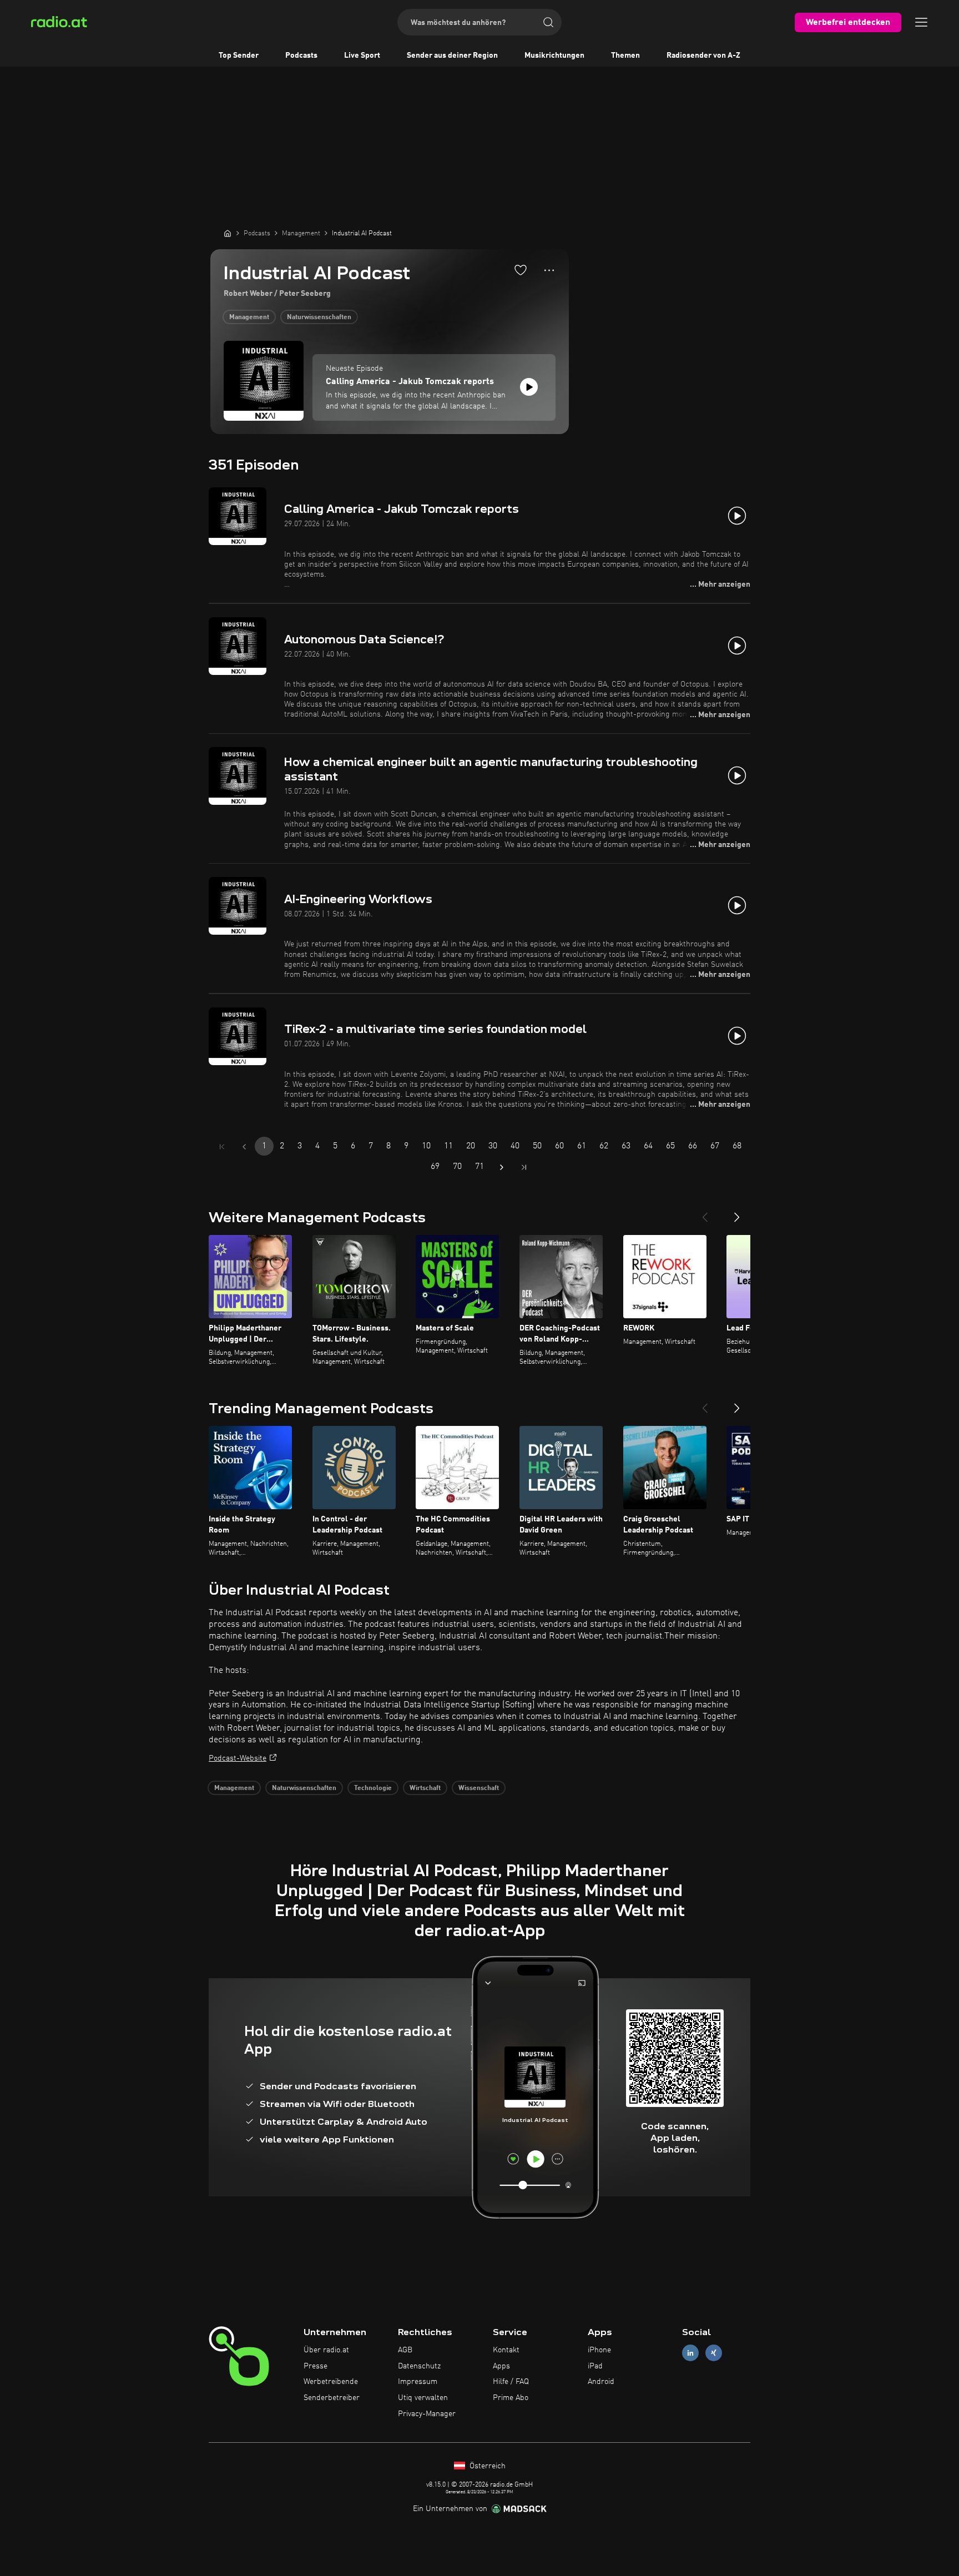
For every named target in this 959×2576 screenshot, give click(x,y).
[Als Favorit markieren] (521, 270)
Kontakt (506, 2350)
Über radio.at (326, 2350)
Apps (501, 2366)
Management (249, 317)
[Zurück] (705, 1213)
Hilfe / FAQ (511, 2382)
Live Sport (362, 56)
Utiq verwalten (423, 2398)
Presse (316, 2366)
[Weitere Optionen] (549, 270)
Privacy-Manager (427, 2414)
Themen (625, 56)
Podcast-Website (238, 1758)
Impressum (418, 2382)
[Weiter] (737, 1213)
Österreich (486, 2466)
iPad (595, 2366)
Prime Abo (511, 2398)
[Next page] (502, 1167)
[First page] (222, 1147)
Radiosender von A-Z (703, 56)
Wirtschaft (425, 1788)
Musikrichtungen (554, 56)
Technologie (373, 1788)
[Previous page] (244, 1147)
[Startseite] (228, 233)
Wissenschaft (479, 1788)
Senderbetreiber (332, 2398)
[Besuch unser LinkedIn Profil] (690, 2353)
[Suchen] (548, 22)
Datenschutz (419, 2366)
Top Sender (239, 56)
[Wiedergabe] (529, 387)
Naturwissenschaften (319, 317)
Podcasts (301, 56)
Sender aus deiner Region (452, 56)
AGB (405, 2350)
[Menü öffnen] (921, 22)
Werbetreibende (331, 2382)
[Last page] (524, 1167)
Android (601, 2382)
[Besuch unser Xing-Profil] (714, 2353)
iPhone (599, 2350)
